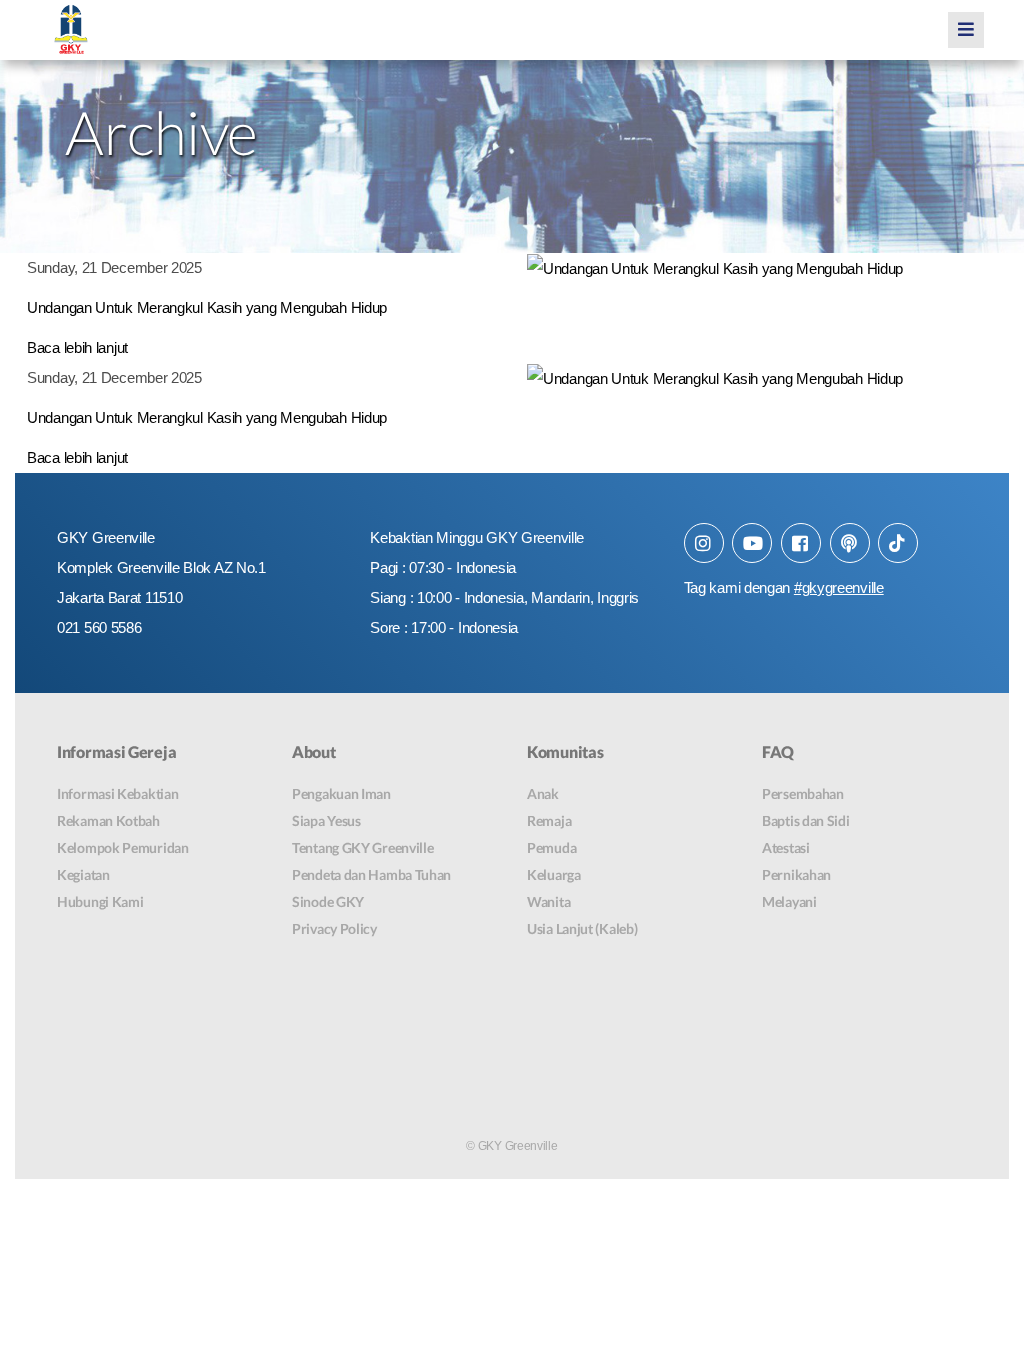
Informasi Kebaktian (117, 793)
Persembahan (803, 793)
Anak (543, 793)
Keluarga (554, 874)
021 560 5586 (99, 627)
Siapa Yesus (326, 820)
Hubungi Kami (100, 901)
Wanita (548, 901)
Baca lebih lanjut (77, 347)
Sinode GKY (328, 901)
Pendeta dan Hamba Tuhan (371, 874)
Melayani (789, 901)
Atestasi (786, 847)
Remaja (549, 820)
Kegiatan (83, 874)
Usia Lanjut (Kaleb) (582, 928)
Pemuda (551, 847)
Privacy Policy (334, 928)
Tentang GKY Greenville (362, 847)
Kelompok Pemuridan (123, 847)
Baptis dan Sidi (806, 820)
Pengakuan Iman (341, 793)
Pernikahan (796, 874)
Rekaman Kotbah (108, 820)
